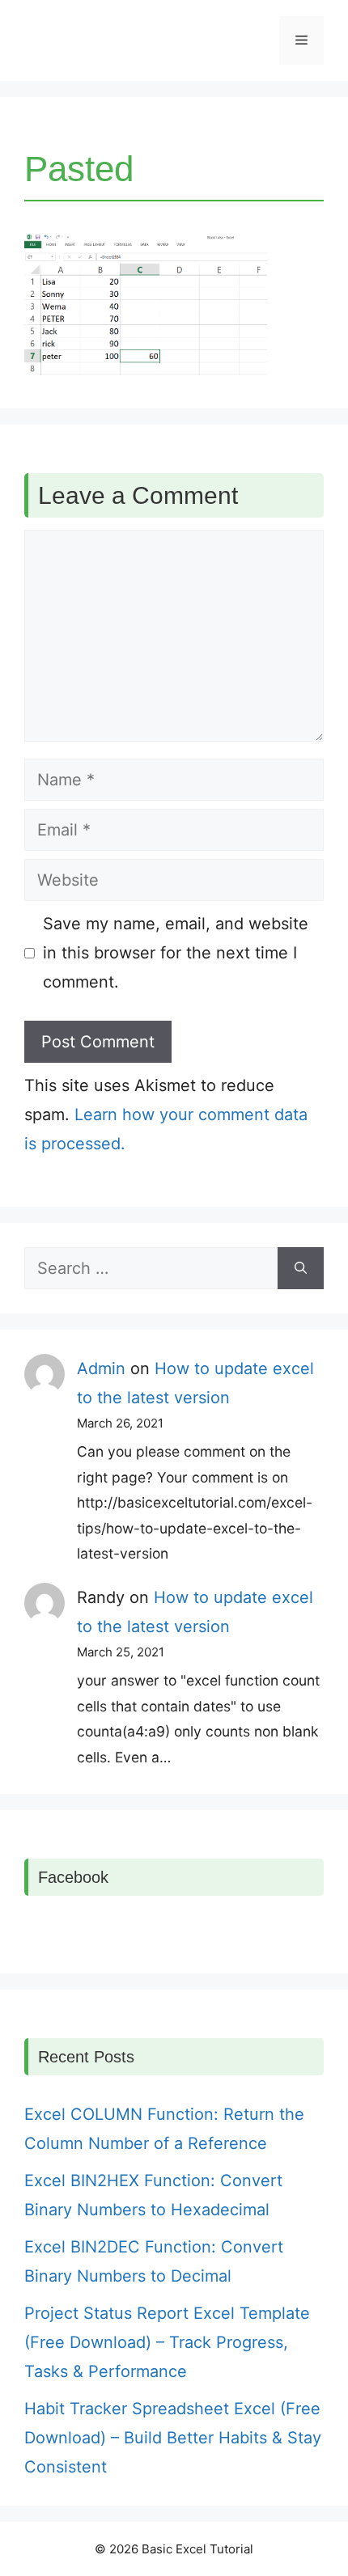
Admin (101, 1368)
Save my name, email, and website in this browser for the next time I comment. (176, 953)
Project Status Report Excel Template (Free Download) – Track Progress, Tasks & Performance (167, 2342)
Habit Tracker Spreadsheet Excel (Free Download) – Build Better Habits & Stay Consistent (173, 2438)
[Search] (301, 1268)
